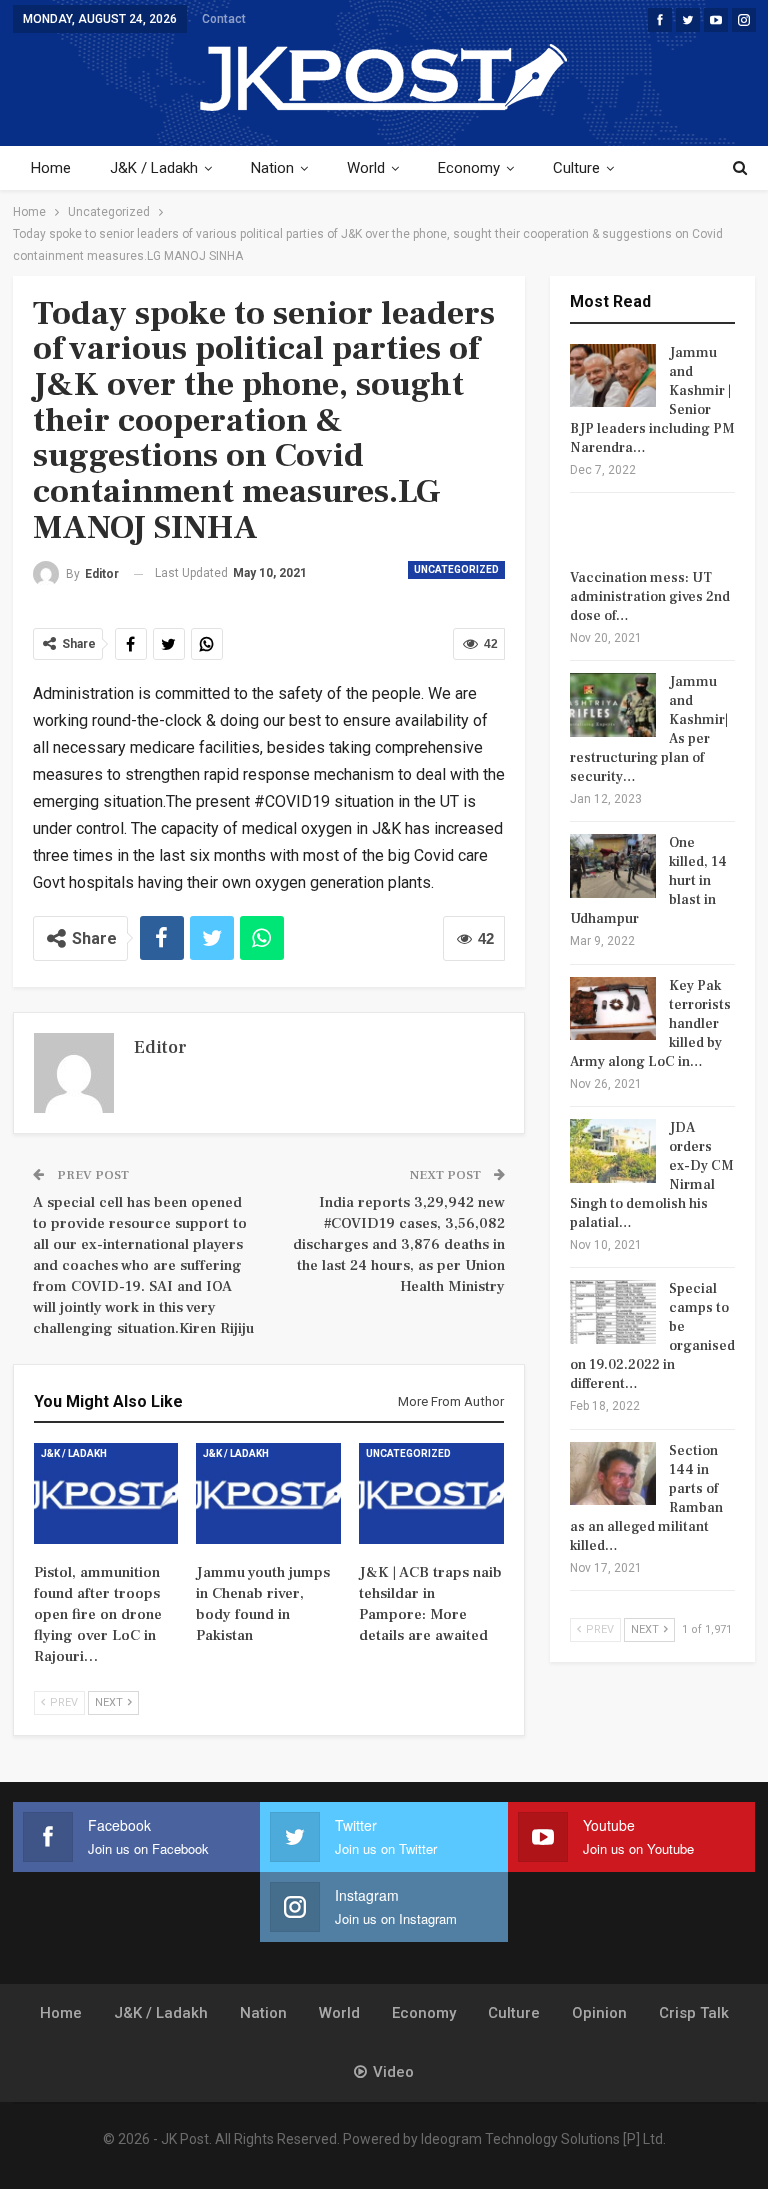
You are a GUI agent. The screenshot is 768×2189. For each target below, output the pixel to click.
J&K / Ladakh (154, 168)
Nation (272, 168)
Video (393, 2072)
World (366, 168)
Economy (469, 168)
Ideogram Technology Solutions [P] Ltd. (543, 2139)
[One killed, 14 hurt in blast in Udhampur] (613, 866)
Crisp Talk (694, 2013)
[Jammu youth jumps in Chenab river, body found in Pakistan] (268, 1493)
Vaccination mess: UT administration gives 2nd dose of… (650, 597)
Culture (576, 168)
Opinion (599, 2013)
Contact (224, 19)
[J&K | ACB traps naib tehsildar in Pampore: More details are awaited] (431, 1493)
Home (51, 168)
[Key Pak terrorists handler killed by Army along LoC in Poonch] (613, 1009)
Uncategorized (456, 569)
